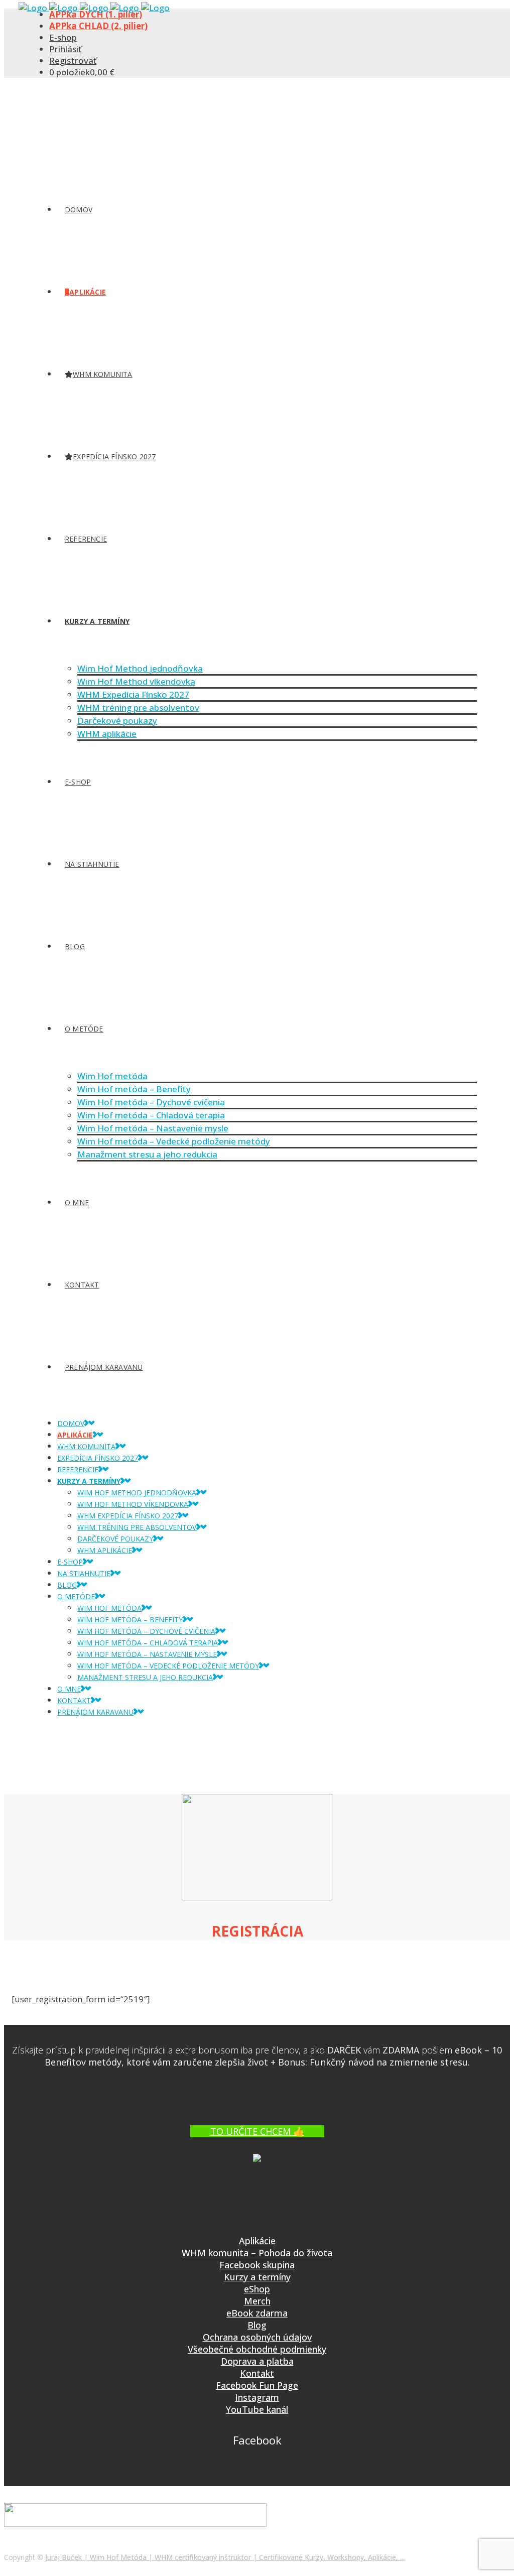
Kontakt (257, 2373)
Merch (257, 2301)
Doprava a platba (257, 2361)
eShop (257, 2289)
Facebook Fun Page (257, 2385)
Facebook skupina (257, 2265)
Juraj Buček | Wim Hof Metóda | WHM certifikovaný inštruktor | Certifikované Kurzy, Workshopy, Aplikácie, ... (225, 2557)
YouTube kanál (257, 2409)
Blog (257, 2325)
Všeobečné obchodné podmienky (257, 2349)
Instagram (257, 2397)
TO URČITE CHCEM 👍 (257, 2131)
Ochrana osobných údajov (257, 2337)
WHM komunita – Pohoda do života (257, 2253)
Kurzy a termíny (257, 2277)
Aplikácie (257, 2241)
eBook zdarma (257, 2313)
